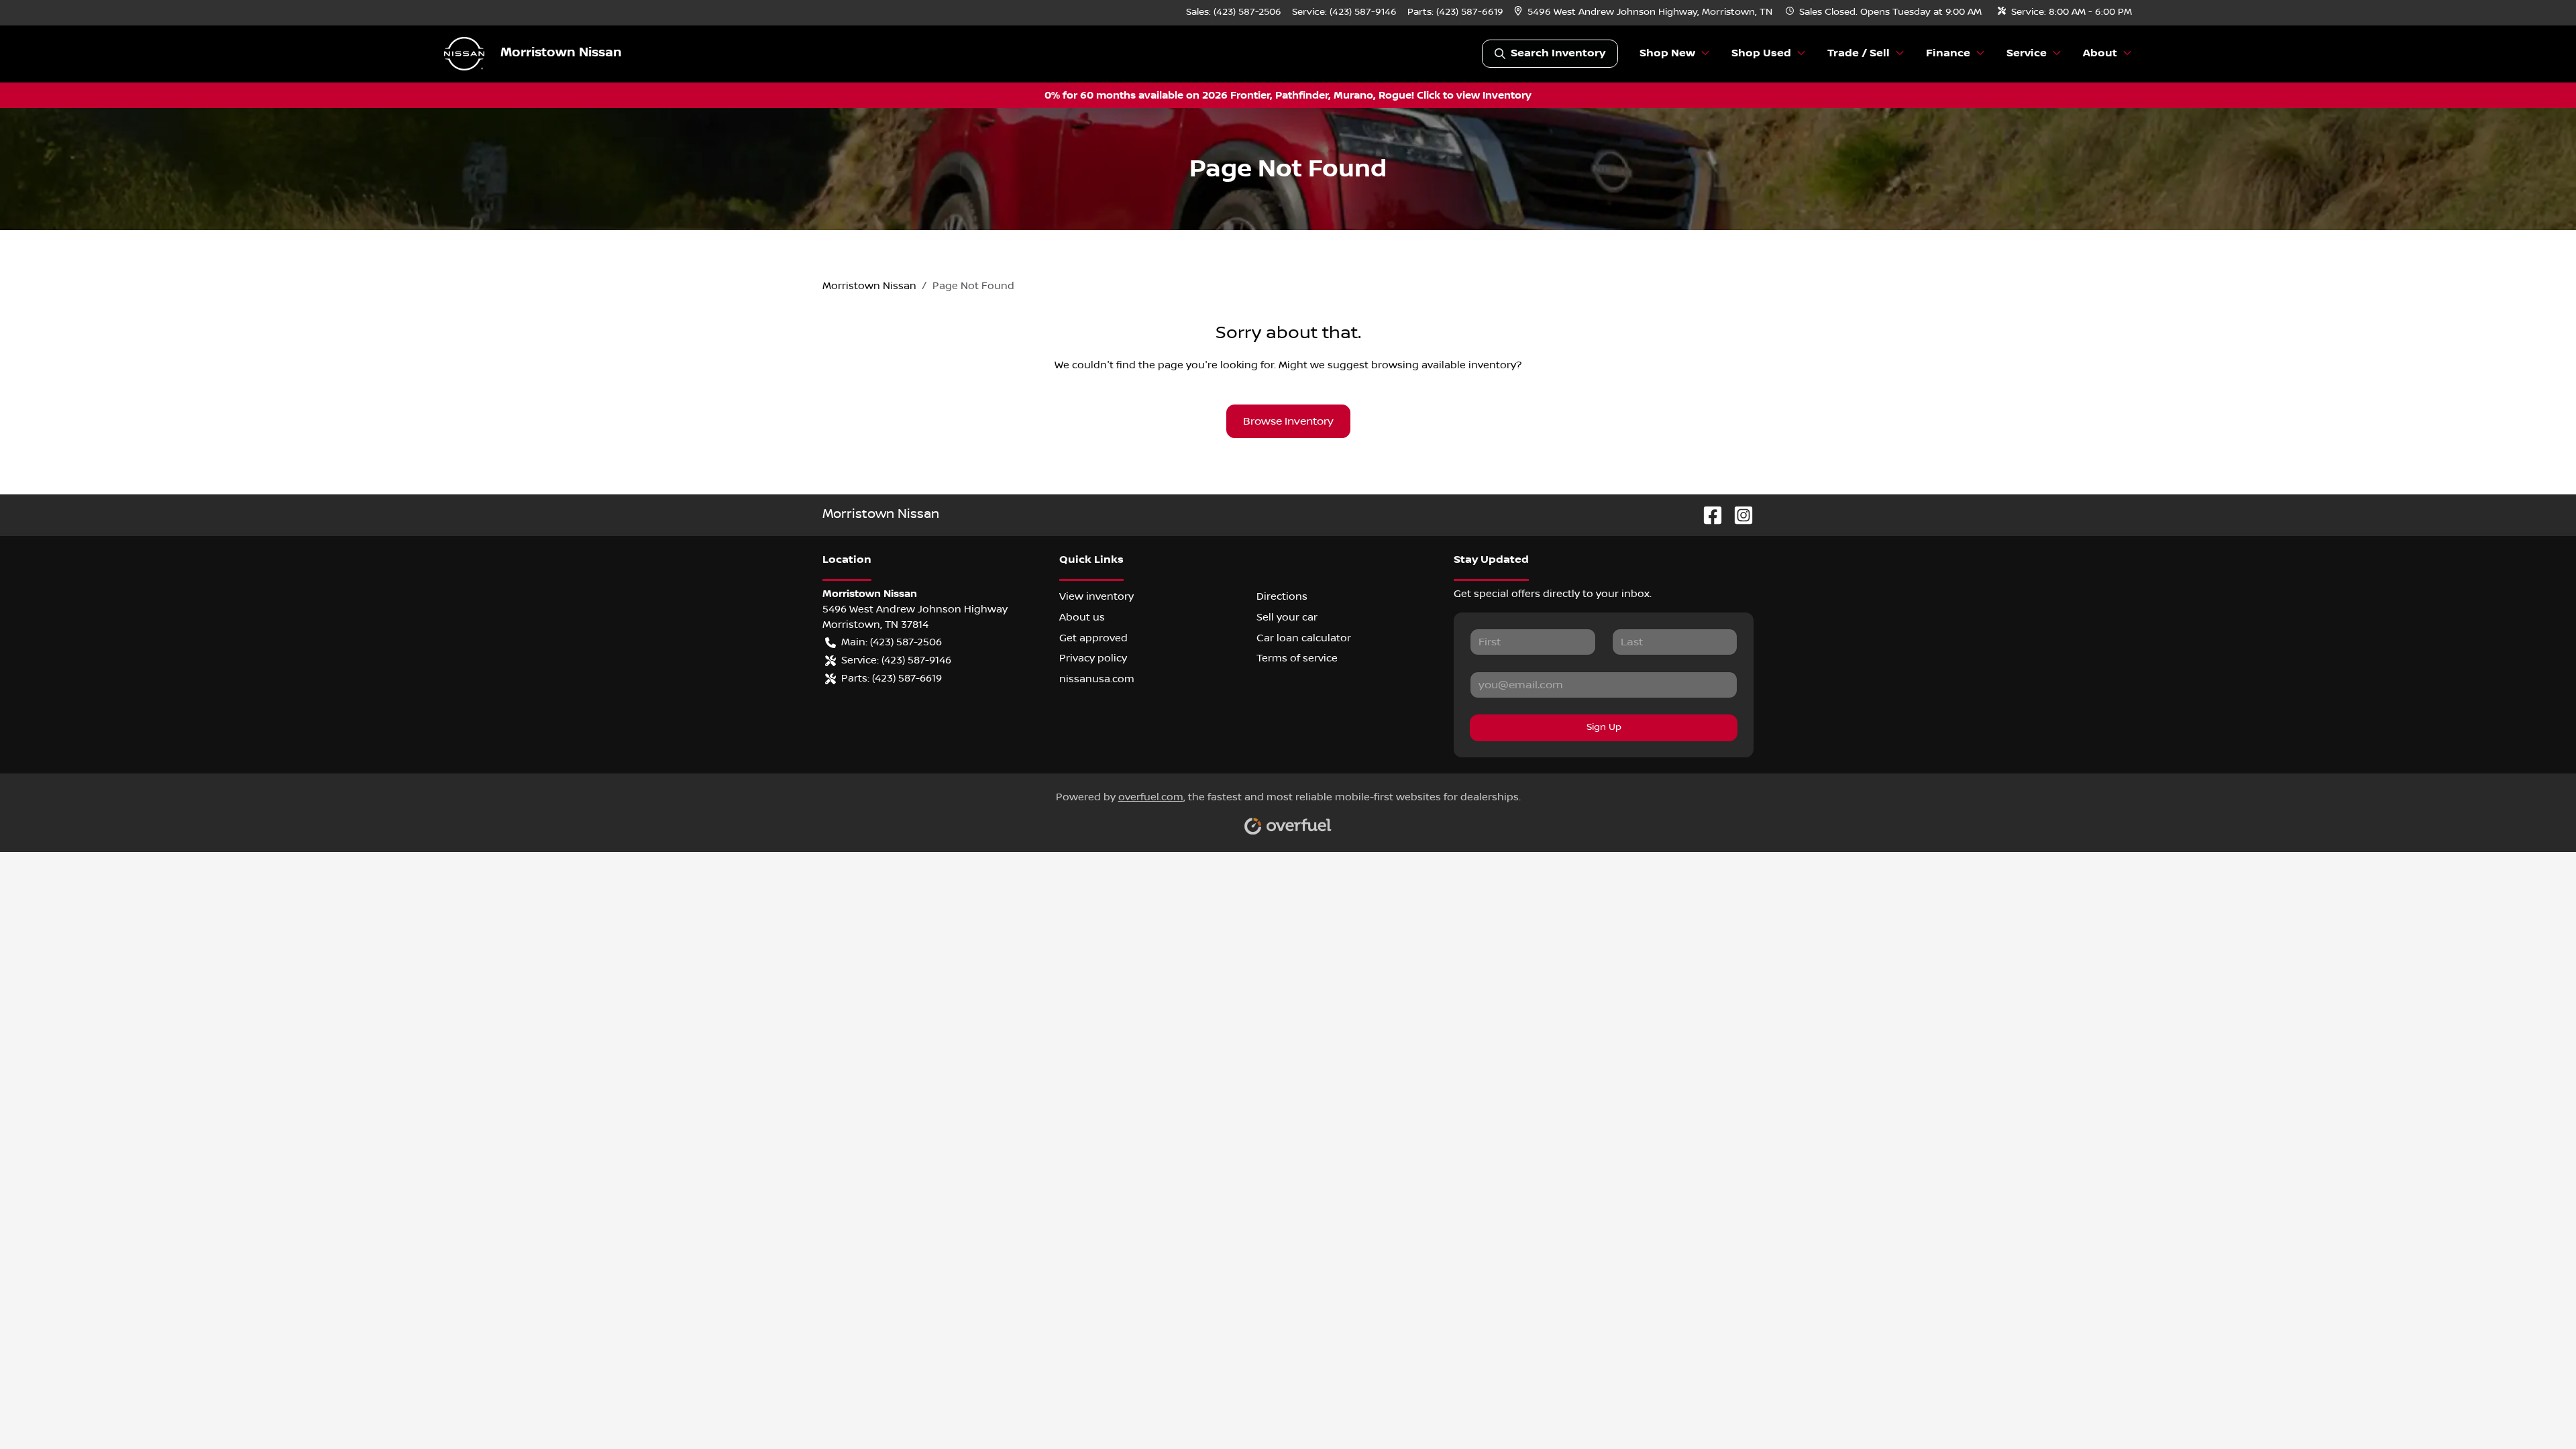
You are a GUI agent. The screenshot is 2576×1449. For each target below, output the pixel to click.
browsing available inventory (1444, 365)
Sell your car (1287, 617)
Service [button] (2027, 53)
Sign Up (1604, 727)
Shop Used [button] (1761, 53)
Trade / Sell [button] (1859, 53)
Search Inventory (1558, 53)
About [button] (2100, 53)
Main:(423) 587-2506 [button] (892, 642)
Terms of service (1297, 658)
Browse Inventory (1288, 421)
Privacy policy (1093, 658)
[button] (1645, 12)
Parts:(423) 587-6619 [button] (892, 678)
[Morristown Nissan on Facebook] (1707, 515)
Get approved (1093, 638)
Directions (1282, 596)
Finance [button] (1948, 53)
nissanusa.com (1097, 679)
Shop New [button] (1667, 53)
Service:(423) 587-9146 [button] (896, 660)
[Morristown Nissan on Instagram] (1738, 515)
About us (1082, 617)
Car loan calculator (1304, 638)
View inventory (1096, 596)
